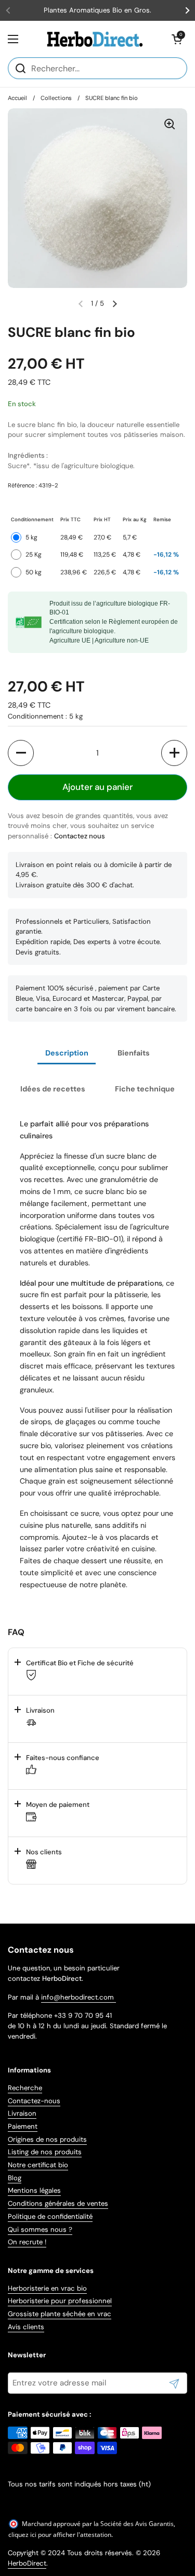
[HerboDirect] (95, 39)
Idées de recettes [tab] (53, 1089)
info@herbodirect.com (79, 1997)
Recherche (25, 2088)
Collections (56, 98)
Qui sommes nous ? (40, 2229)
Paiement (23, 2126)
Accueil (17, 98)
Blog (15, 2178)
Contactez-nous (34, 2101)
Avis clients (26, 2327)
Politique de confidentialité (50, 2216)
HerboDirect (27, 2563)
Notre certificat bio (38, 2165)
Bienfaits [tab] (134, 1053)
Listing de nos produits (45, 2152)
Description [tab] (67, 1053)
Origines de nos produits (47, 2139)
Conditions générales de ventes (58, 2203)
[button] (177, 39)
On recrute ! (27, 2242)
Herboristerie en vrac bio (47, 2288)
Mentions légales (34, 2190)
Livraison (22, 2113)
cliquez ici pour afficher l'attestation (60, 2535)
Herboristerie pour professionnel (60, 2301)
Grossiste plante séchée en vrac (60, 2314)
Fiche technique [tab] (145, 1089)
